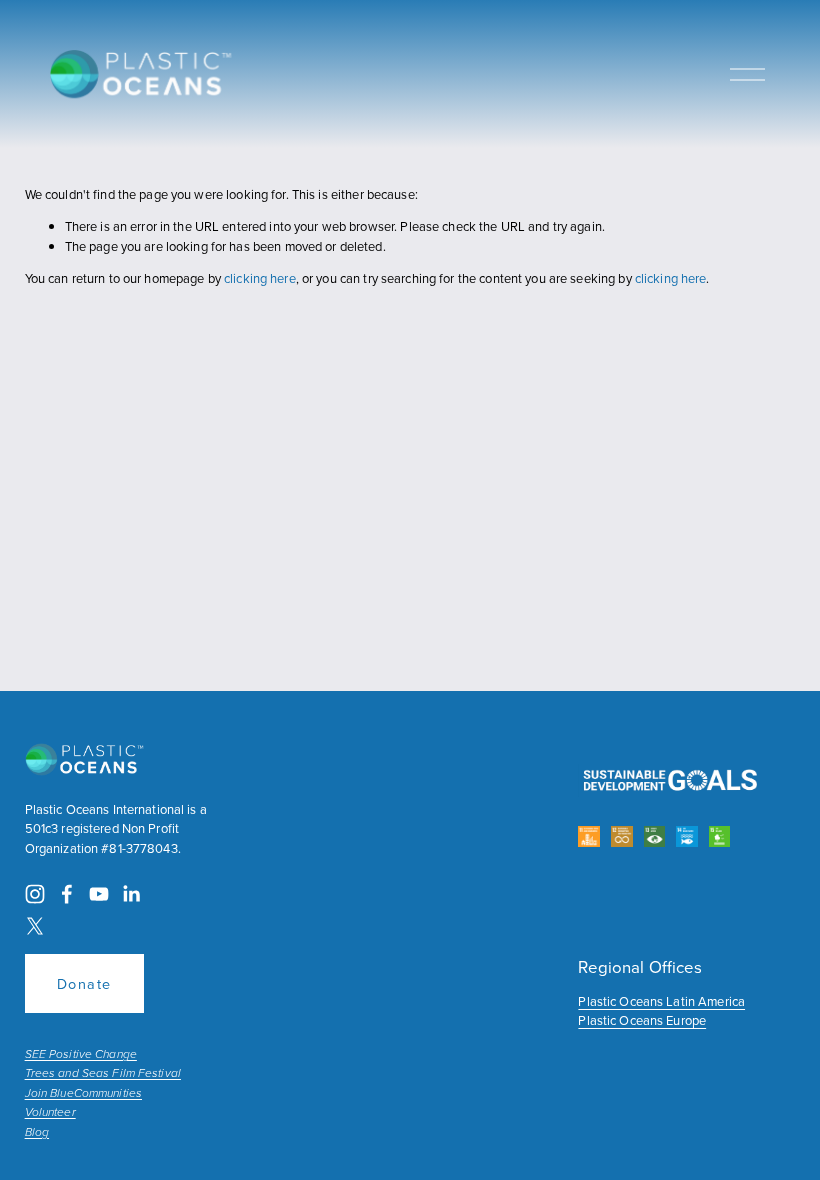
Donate (84, 983)
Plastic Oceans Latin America (661, 1001)
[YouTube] (99, 894)
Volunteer (50, 1113)
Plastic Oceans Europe (642, 1020)
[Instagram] (35, 894)
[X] (35, 926)
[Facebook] (67, 894)
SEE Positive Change (81, 1055)
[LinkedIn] (131, 894)
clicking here (260, 278)
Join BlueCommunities (83, 1094)
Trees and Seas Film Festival (103, 1074)
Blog (37, 1133)
